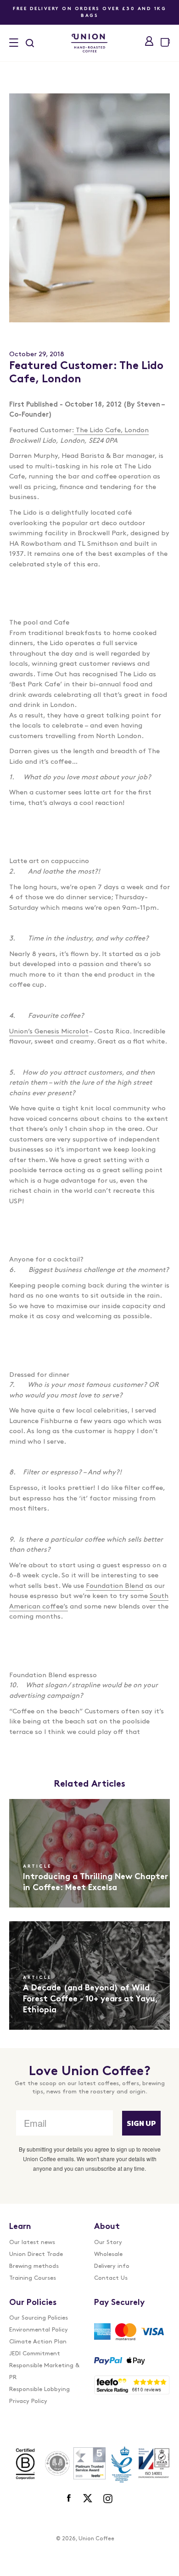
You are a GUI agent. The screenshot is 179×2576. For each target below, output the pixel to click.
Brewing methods (34, 2266)
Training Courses (33, 2278)
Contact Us (111, 2278)
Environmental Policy (39, 2330)
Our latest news (32, 2242)
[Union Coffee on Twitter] (88, 2499)
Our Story (108, 2242)
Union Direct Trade (36, 2254)
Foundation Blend (115, 1586)
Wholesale (108, 2254)
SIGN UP (141, 2123)
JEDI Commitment (35, 2354)
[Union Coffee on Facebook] (70, 2499)
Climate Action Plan (38, 2342)
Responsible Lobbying (39, 2389)
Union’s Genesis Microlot (49, 1032)
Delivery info (112, 2266)
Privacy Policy (28, 2401)
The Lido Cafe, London (112, 431)
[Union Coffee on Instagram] (108, 2499)
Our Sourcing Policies (39, 2318)
